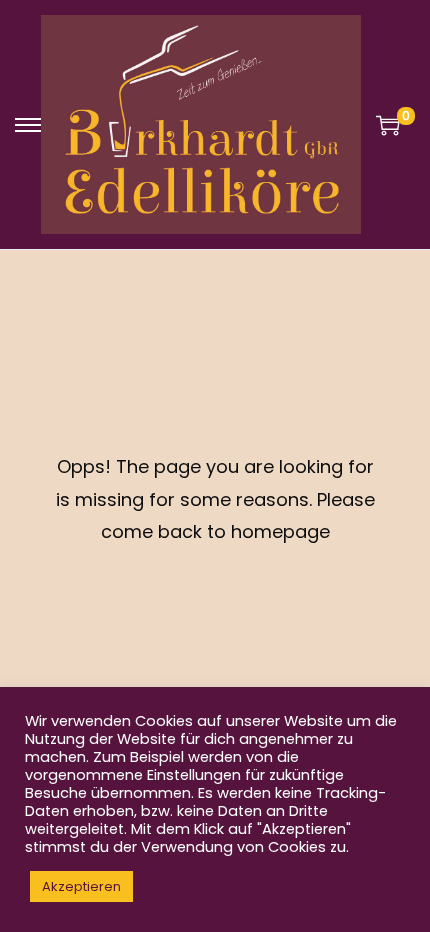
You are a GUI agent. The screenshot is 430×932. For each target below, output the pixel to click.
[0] (388, 125)
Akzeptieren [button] (81, 886)
